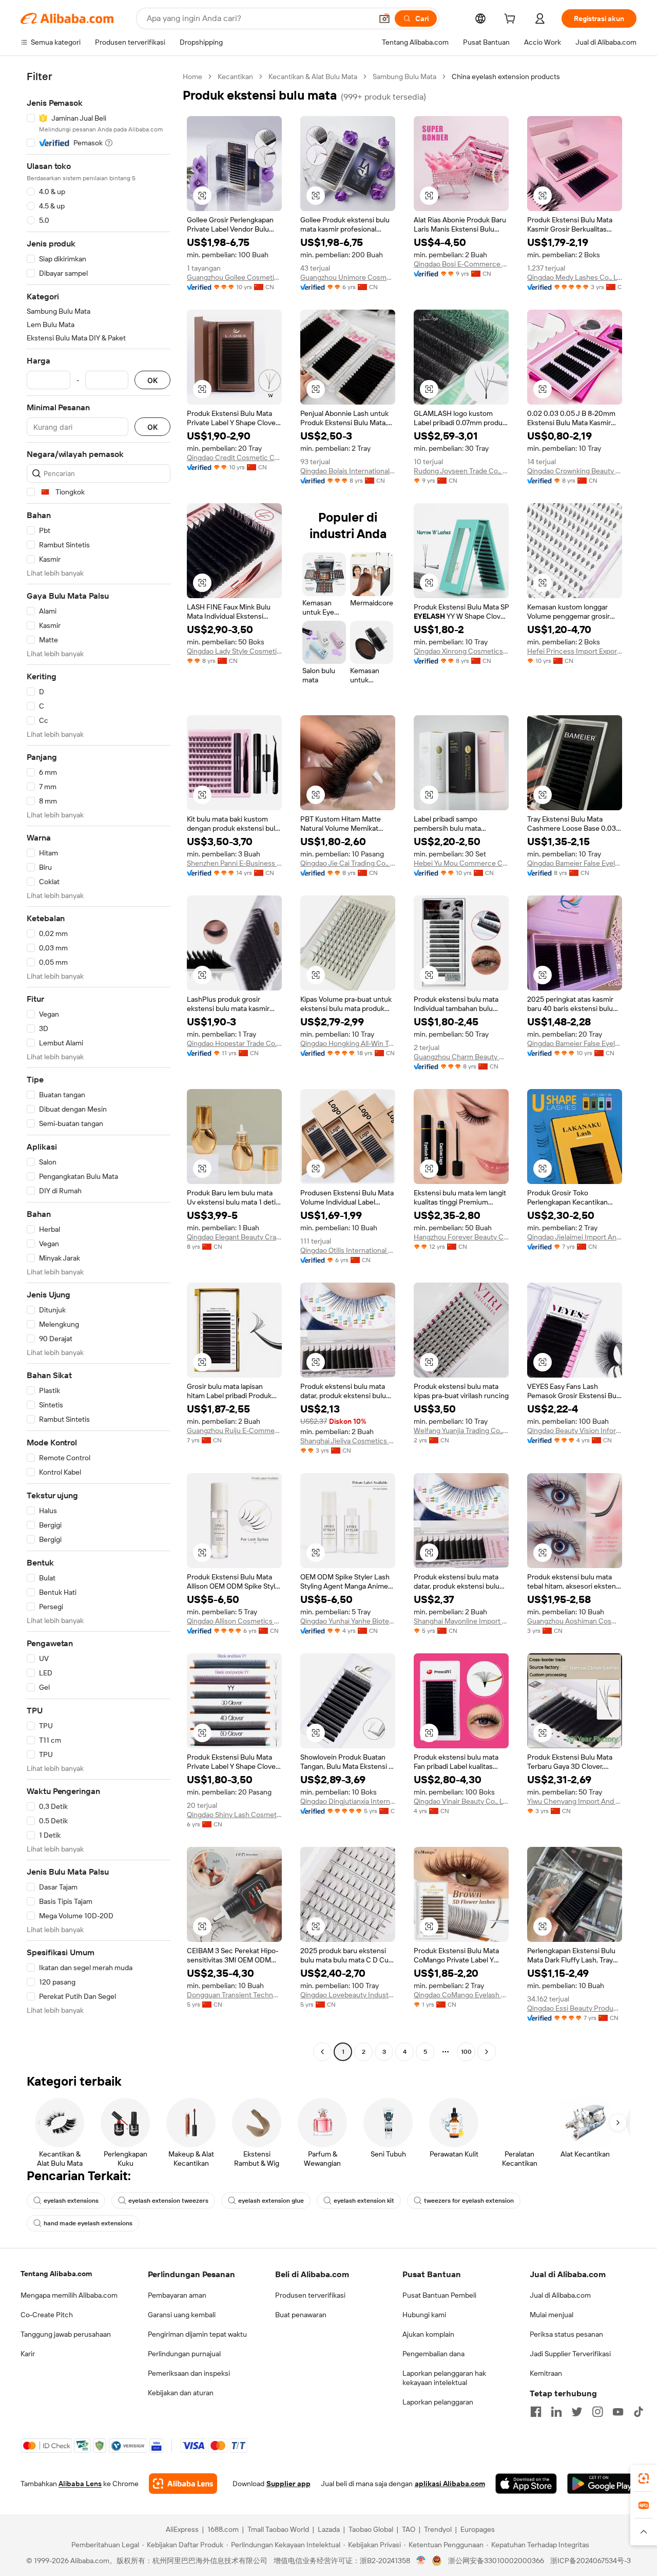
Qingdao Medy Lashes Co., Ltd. (575, 277)
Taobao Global (371, 2529)
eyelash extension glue (271, 2201)
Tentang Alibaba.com (56, 2274)
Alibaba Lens (80, 2484)
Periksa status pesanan (566, 2334)
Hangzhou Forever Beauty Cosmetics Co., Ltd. (461, 1237)
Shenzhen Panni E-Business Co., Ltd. (234, 863)
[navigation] (99, 1065)
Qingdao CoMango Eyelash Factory (461, 1995)
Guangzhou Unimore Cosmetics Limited (348, 277)
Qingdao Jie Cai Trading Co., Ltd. (348, 863)
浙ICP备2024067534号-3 (591, 2561)
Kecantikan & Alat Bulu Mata (313, 77)
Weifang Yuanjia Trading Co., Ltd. (461, 1430)
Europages (478, 2529)
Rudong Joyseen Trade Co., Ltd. (461, 471)
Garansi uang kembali (182, 2315)
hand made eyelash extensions (88, 2223)
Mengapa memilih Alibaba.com (69, 2295)
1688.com (223, 2529)
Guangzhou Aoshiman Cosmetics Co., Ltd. (575, 1621)
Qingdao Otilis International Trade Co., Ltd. (348, 1250)
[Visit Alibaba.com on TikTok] (639, 2412)
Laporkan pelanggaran (438, 2402)
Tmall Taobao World (278, 2529)
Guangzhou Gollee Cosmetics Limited (234, 277)
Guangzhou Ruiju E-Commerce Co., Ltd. (234, 1430)
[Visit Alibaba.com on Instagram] (597, 2412)
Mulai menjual (552, 2315)
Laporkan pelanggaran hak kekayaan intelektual (444, 2378)
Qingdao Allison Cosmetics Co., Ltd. (234, 1621)
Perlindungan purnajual (184, 2354)
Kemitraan (546, 2373)
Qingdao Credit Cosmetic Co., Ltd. (234, 457)
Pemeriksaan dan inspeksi (189, 2373)
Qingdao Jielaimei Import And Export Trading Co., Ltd (575, 1237)
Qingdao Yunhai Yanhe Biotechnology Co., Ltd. (348, 1621)
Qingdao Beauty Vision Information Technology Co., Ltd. (575, 1430)
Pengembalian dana (433, 2354)
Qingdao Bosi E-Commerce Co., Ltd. (461, 264)
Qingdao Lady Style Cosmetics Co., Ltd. (234, 651)
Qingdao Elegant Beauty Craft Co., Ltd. (234, 1237)
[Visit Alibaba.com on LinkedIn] (556, 2412)
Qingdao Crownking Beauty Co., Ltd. (575, 471)
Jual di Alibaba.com (560, 2295)
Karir (28, 2354)
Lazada (329, 2529)
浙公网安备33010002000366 (496, 2561)
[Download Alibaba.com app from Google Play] (602, 2484)
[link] (644, 2478)
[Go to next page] (487, 2052)
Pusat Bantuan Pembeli (439, 2295)
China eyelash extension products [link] (506, 77)
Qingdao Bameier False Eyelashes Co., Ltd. (575, 863)
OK (152, 380)
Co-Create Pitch (47, 2315)
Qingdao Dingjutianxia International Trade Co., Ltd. (348, 1801)
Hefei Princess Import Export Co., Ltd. (575, 651)
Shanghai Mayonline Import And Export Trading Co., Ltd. (461, 1621)
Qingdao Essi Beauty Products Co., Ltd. (575, 2008)
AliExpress (182, 2529)
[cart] (512, 20)
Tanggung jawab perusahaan (66, 2334)
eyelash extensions (71, 2201)
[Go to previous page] (322, 2052)
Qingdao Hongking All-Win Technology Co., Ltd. (348, 1043)
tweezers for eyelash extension (469, 2201)
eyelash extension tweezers (168, 2201)
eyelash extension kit (364, 2201)
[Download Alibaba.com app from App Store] (526, 2484)
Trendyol (438, 2529)
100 (466, 2052)
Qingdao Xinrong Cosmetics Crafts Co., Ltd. (461, 651)
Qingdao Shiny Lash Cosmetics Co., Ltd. (234, 1815)
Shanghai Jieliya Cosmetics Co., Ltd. (348, 1441)
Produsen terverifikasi (310, 2295)
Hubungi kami (424, 2315)
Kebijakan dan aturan (181, 2393)
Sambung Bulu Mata (404, 77)
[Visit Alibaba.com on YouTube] (618, 2412)
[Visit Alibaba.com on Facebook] (536, 2412)
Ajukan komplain (428, 2334)
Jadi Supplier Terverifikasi (570, 2354)
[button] (384, 18)
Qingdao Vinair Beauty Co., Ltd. (461, 1801)
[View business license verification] (421, 2561)
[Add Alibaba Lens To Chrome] (183, 2484)
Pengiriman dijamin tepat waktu (197, 2334)
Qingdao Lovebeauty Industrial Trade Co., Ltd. (348, 1995)
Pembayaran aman (177, 2295)
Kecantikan (235, 77)
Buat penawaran (301, 2315)
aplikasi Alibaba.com (450, 2484)
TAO (409, 2529)
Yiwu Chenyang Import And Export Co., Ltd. (575, 1801)
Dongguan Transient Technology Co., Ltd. (234, 1995)
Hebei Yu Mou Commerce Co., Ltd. (461, 863)
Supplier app (288, 2484)
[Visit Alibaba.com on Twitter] (577, 2412)
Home (192, 77)
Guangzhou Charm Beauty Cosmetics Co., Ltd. (461, 1057)
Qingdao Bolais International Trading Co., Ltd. (348, 471)
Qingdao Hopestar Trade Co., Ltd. (234, 1043)
